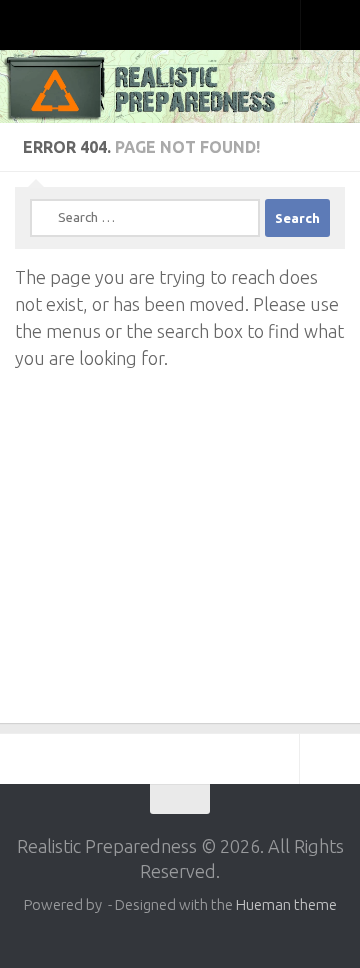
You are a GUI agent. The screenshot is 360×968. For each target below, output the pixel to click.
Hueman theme (286, 904)
